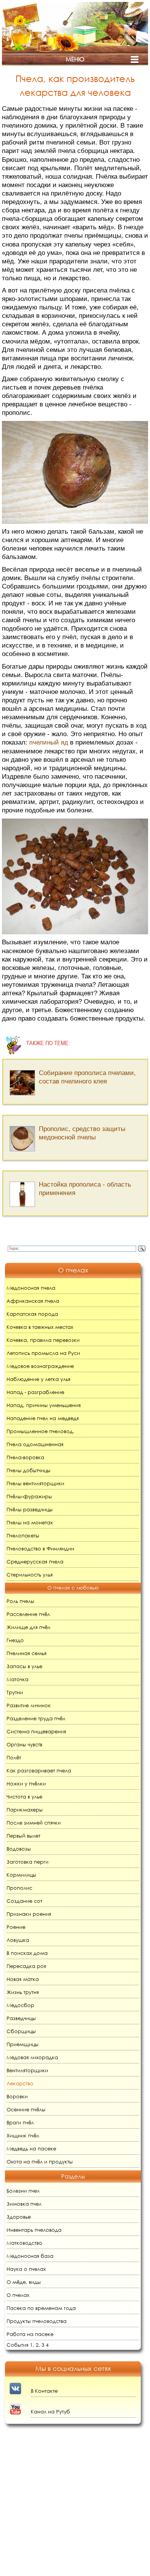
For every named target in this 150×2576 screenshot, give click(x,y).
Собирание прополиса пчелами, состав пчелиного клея (87, 1077)
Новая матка (23, 1979)
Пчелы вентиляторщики (35, 1484)
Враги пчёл (20, 2123)
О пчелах (18, 2295)
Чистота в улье (24, 1797)
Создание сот (24, 1901)
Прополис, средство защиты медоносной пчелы (82, 1133)
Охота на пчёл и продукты (40, 2162)
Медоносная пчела (31, 1288)
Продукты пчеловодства (37, 2321)
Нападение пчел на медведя (43, 1418)
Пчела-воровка (25, 1457)
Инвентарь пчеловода (34, 2230)
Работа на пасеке (30, 2334)
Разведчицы (21, 2018)
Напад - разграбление (35, 1392)
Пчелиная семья (27, 1653)
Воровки (17, 2097)
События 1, (20, 2345)
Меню (75, 59)
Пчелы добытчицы (28, 1470)
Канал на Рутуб (50, 2412)
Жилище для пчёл (28, 1627)
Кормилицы (21, 1875)
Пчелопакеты (23, 1536)
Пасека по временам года (41, 2308)
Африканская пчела (33, 1301)
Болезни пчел (23, 2191)
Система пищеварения (36, 1732)
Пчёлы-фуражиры (29, 1497)
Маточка (17, 1679)
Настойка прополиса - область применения (85, 1189)
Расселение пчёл (28, 1614)
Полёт (14, 1758)
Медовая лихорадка (32, 2057)
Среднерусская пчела (35, 1562)
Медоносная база (30, 2256)
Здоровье (19, 2217)
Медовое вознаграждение (40, 1366)
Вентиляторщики (27, 2070)
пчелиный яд (49, 742)
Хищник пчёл (23, 2136)
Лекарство (20, 2084)
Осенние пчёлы (26, 2110)
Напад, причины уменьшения (44, 1405)
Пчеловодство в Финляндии (40, 1549)
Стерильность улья (30, 1575)
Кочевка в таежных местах (40, 1327)
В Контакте (44, 2391)
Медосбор (20, 2005)
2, (38, 2345)
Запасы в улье (24, 1666)
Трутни (15, 1692)
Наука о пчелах (26, 2269)
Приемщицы (22, 2044)
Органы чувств (24, 1745)
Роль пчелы (20, 1601)
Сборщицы (21, 2031)
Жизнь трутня (23, 1992)
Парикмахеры (25, 1810)
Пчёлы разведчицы (30, 1510)
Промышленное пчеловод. (40, 1431)
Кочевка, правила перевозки (43, 1340)
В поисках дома (27, 1953)
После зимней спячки (34, 1823)
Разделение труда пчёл (36, 1719)
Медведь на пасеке (31, 2149)
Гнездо (15, 1640)
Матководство (24, 2243)
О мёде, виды (24, 2282)
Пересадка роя (26, 1966)
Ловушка (18, 1940)
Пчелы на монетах (30, 1523)
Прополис (19, 1888)
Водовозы (19, 1849)
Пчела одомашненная (35, 1444)
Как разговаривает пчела (39, 1771)
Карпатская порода (32, 1314)
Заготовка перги (27, 1862)
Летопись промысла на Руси (43, 1353)
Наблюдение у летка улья (38, 1379)
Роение (16, 1927)
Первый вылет (23, 1836)
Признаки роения (29, 1914)
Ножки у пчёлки (26, 1784)
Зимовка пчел (24, 2204)
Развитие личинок (29, 1706)
